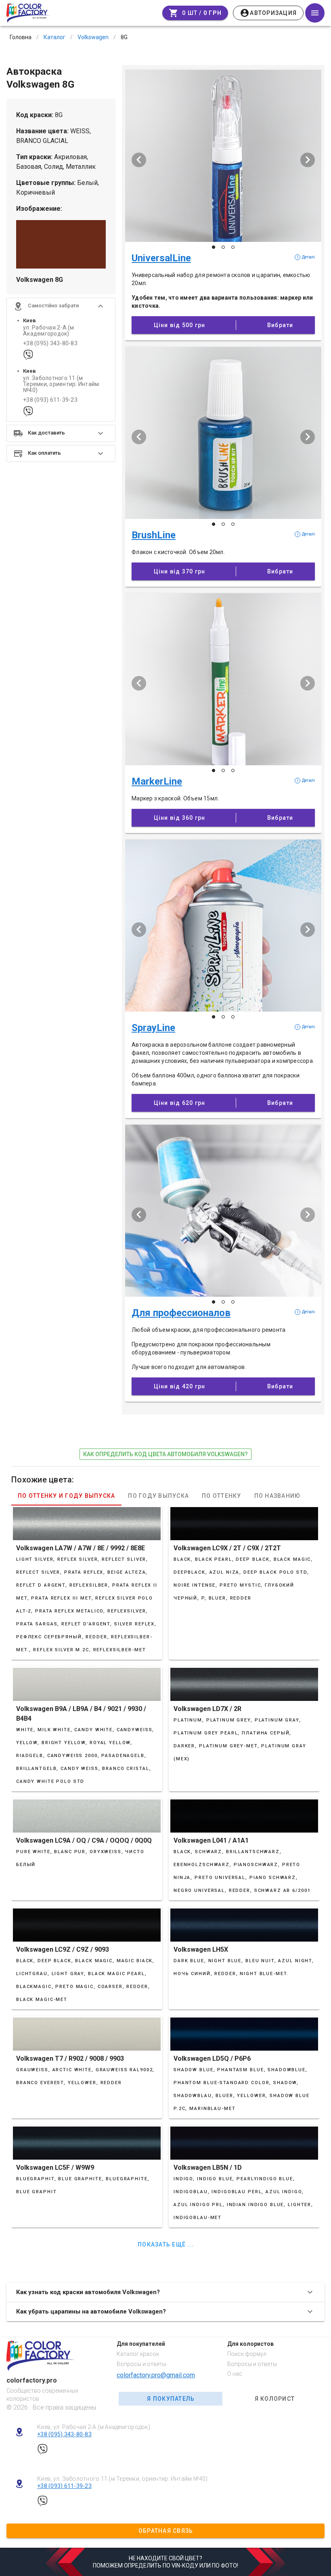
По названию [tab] (278, 1496)
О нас (235, 2374)
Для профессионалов (181, 1313)
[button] (61, 306)
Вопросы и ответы (141, 2364)
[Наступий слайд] (308, 160)
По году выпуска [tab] (158, 1496)
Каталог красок (138, 2354)
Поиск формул (247, 2354)
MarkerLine (157, 781)
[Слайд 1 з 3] (214, 247)
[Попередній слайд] (139, 160)
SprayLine (153, 1028)
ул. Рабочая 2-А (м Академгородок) (49, 331)
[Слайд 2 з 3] (223, 247)
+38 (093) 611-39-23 (50, 400)
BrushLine (154, 535)
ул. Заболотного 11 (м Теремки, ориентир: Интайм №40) (61, 384)
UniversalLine (161, 258)
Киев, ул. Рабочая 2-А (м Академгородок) (94, 2427)
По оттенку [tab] (222, 1496)
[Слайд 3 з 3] (233, 247)
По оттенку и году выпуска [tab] (66, 1496)
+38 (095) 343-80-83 (50, 343)
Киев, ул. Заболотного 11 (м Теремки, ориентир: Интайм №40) (123, 2479)
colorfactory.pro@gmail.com (156, 2375)
